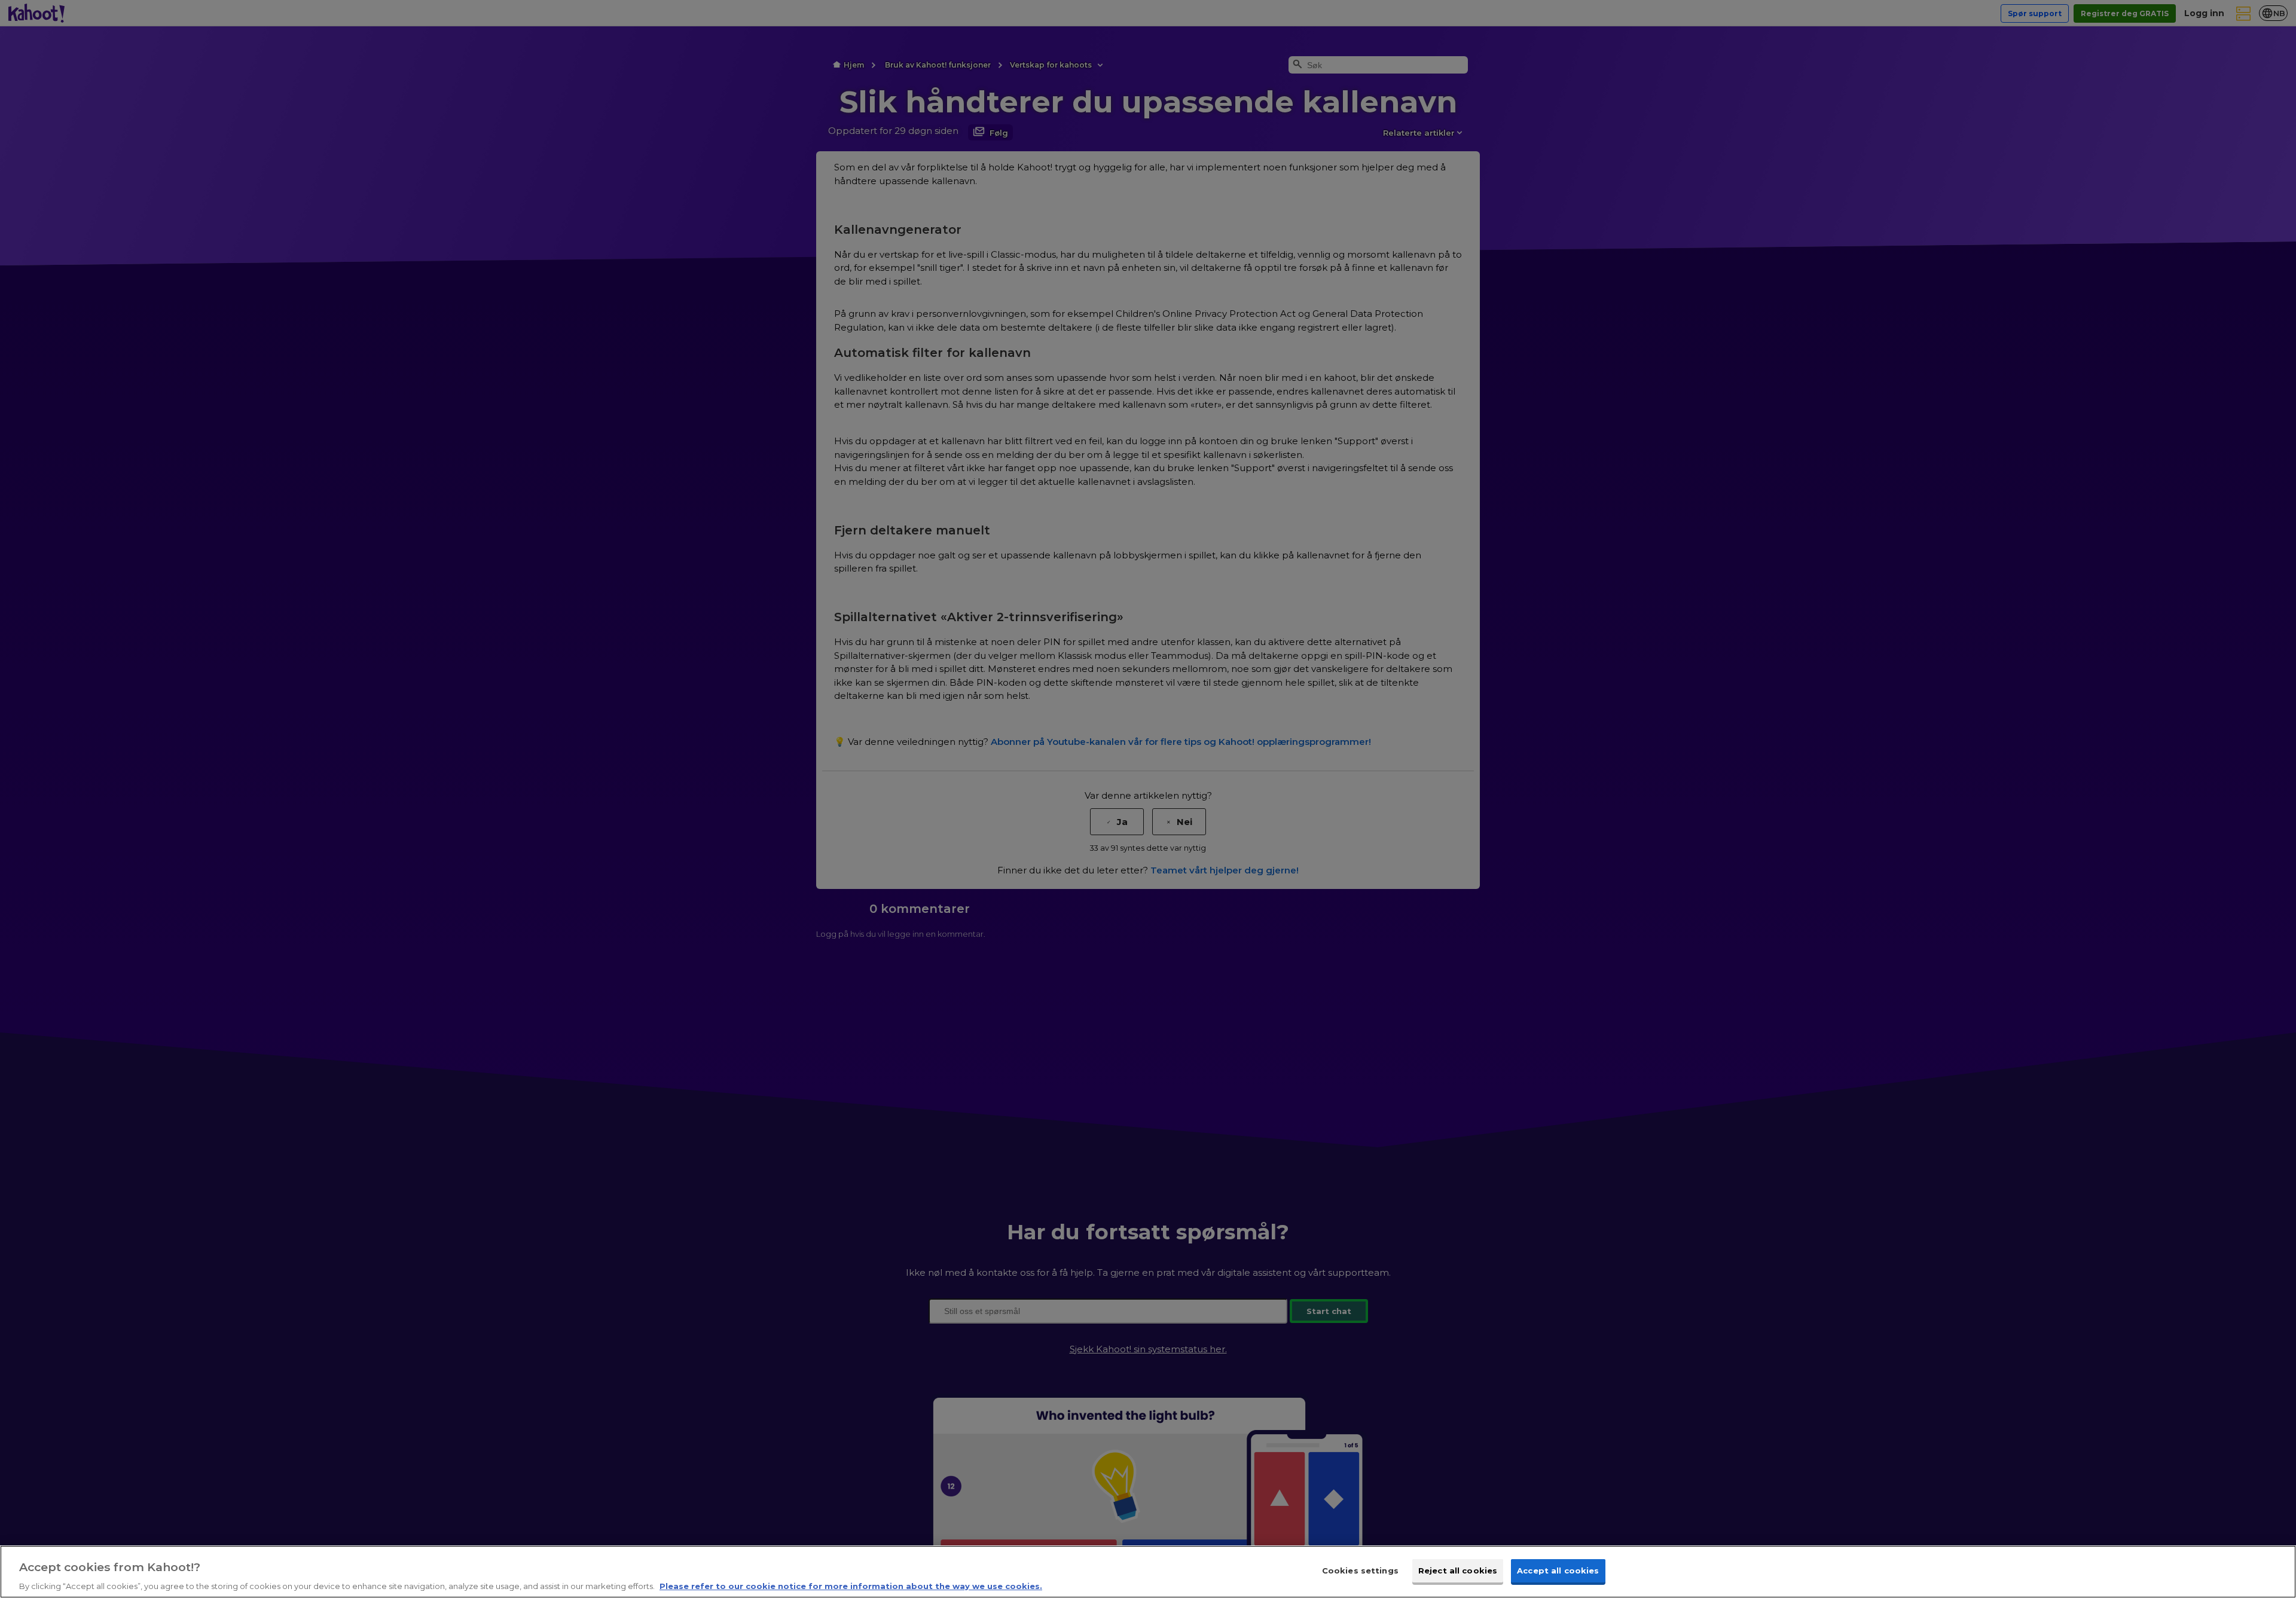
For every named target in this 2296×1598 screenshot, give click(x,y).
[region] (1148, 1572)
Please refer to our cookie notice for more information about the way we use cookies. (851, 1585)
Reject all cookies (1458, 1570)
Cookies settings (1360, 1570)
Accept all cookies (1558, 1570)
